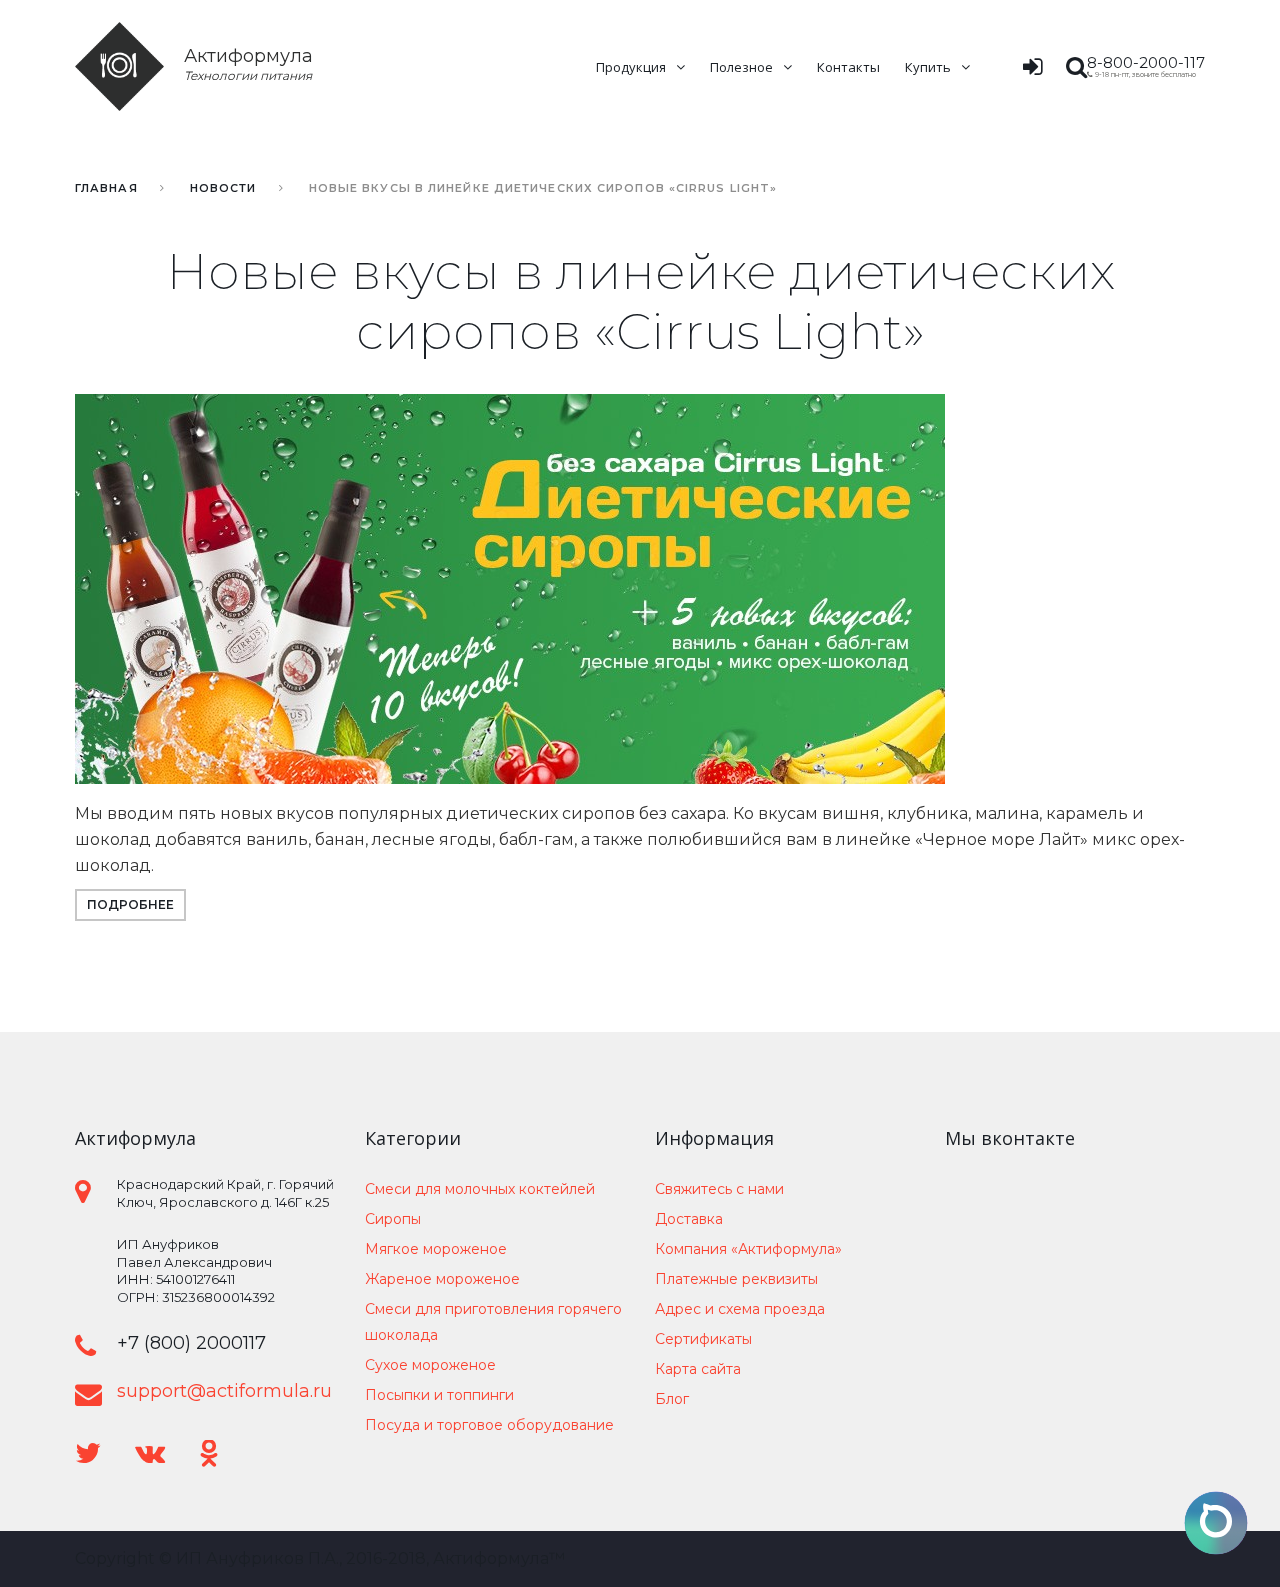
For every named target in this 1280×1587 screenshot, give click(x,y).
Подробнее (130, 904)
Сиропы (393, 1219)
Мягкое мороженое (436, 1249)
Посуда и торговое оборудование (489, 1425)
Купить (928, 67)
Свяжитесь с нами (719, 1189)
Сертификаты (703, 1339)
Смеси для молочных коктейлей (480, 1189)
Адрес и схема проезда (740, 1309)
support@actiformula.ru (224, 1391)
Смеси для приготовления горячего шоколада (493, 1322)
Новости (223, 188)
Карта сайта (698, 1369)
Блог (672, 1399)
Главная (106, 188)
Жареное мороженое (442, 1279)
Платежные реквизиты (736, 1279)
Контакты (848, 67)
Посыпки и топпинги (439, 1395)
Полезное (741, 67)
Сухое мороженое (430, 1365)
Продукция (631, 67)
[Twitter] (88, 1453)
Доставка (689, 1219)
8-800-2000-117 (1146, 62)
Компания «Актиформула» (748, 1249)
